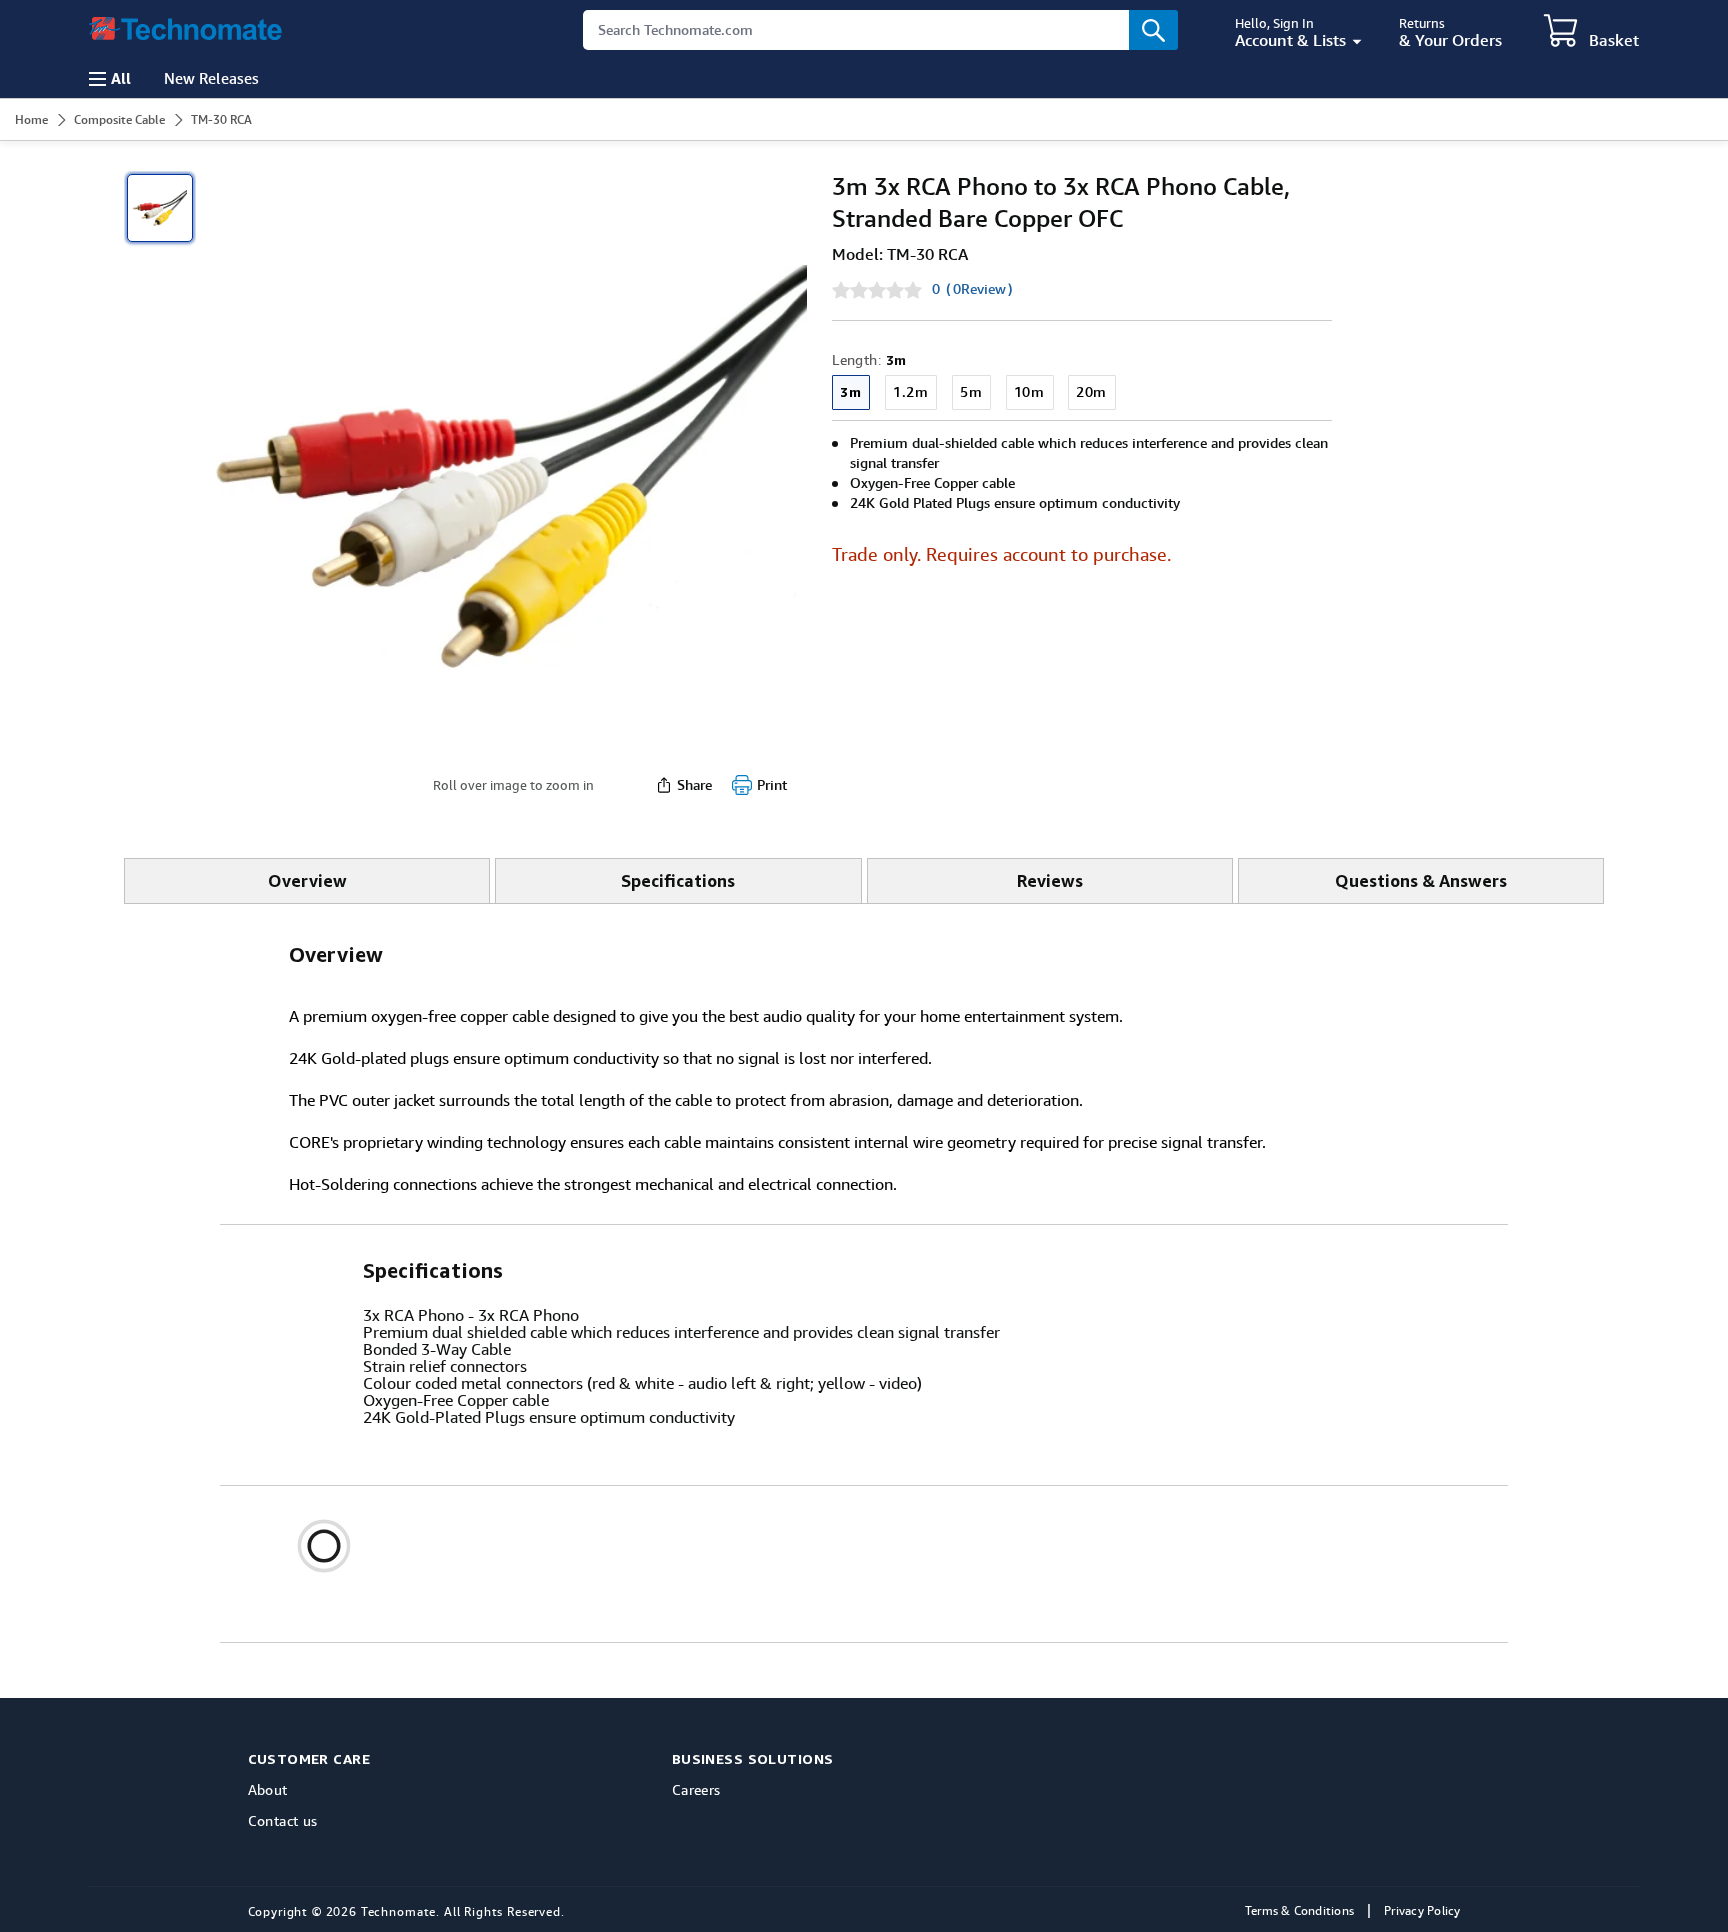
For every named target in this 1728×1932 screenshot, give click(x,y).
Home (31, 120)
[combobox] (880, 30)
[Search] (1153, 30)
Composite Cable (119, 120)
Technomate (398, 1912)
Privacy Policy (1422, 1911)
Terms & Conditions (1299, 1911)
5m (971, 392)
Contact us (283, 1820)
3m (850, 391)
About (268, 1789)
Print (772, 785)
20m (1091, 392)
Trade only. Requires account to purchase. (1001, 554)
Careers (696, 1789)
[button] (1591, 32)
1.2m (910, 392)
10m (1029, 392)
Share (694, 785)
